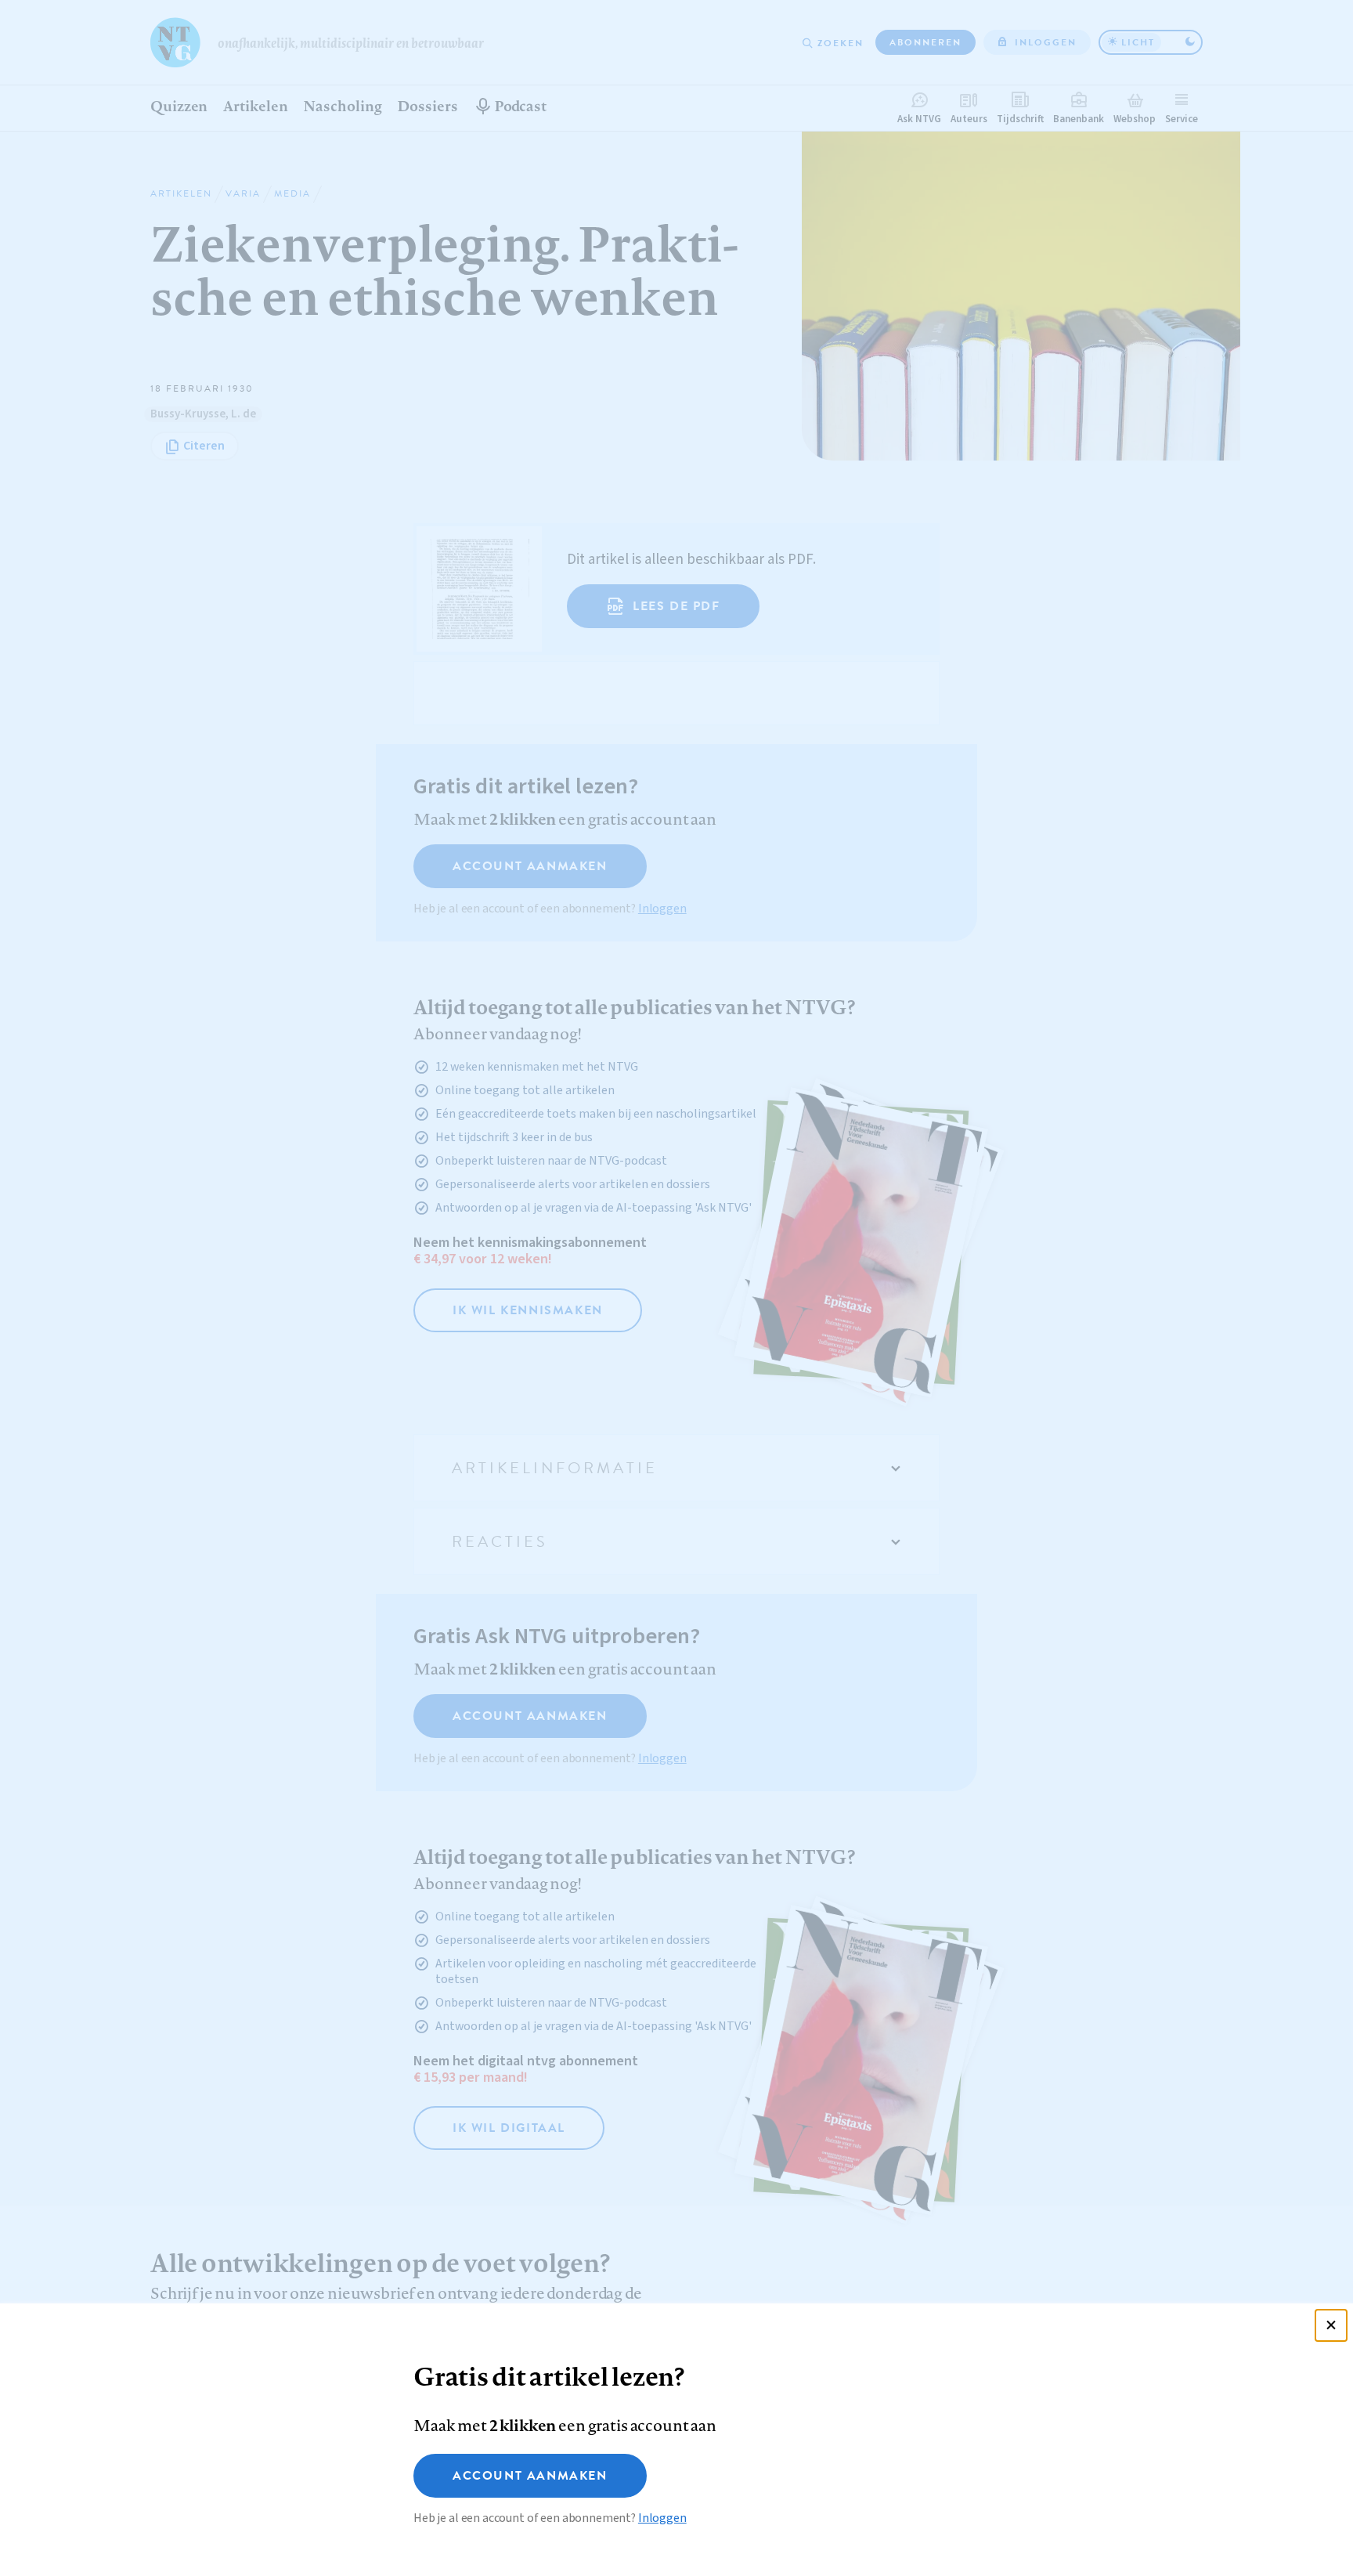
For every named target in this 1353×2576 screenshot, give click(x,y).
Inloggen (662, 2518)
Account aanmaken (530, 2476)
